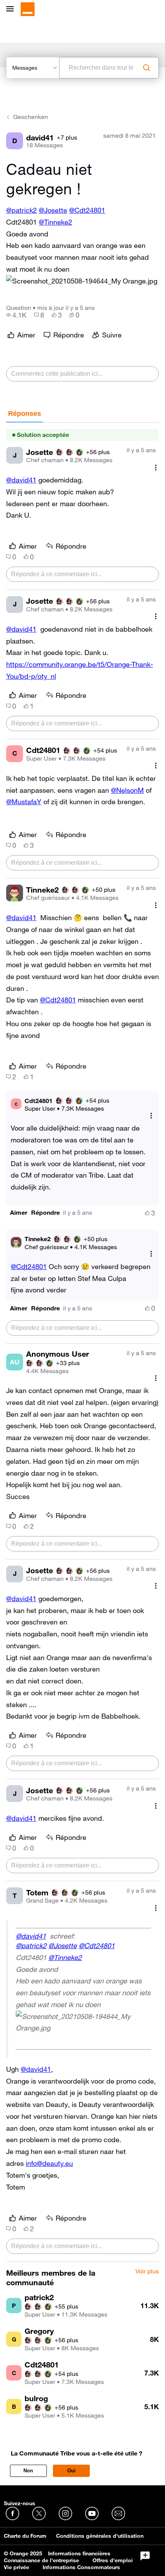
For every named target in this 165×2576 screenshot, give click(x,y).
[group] (16, 315)
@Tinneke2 (55, 222)
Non (28, 2471)
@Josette (53, 210)
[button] (82, 281)
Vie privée (16, 2567)
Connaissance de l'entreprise (41, 2560)
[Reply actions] (151, 1115)
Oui (71, 2471)
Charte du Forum (25, 2536)
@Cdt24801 (87, 210)
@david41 (21, 480)
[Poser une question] (145, 2556)
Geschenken (31, 117)
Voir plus (147, 2271)
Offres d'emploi (113, 2560)
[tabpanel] (82, 1342)
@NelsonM (127, 790)
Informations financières (79, 2553)
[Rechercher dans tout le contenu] (147, 68)
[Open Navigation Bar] (12, 9)
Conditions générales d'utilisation (100, 2536)
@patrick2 (21, 210)
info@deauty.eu (49, 2163)
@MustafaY (24, 802)
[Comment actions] (156, 467)
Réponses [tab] (25, 414)
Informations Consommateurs (81, 2567)
